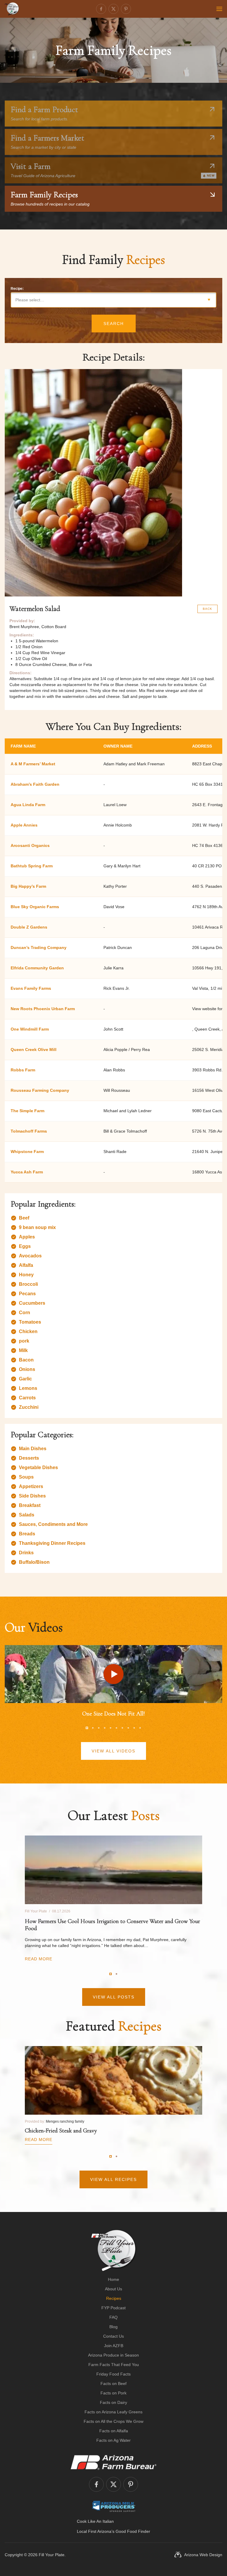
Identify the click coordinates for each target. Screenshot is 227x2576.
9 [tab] (134, 1728)
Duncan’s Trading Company (39, 947)
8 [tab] (128, 1728)
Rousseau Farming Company (40, 1090)
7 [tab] (122, 1728)
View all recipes (113, 2179)
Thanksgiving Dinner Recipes (52, 1543)
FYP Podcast (113, 2308)
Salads (27, 1515)
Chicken (28, 1331)
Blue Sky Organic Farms (35, 907)
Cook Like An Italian (95, 2521)
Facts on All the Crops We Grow (113, 2421)
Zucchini (29, 1407)
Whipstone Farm (27, 1152)
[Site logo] (114, 2250)
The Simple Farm (27, 1111)
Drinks (26, 1553)
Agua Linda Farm (28, 805)
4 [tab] (105, 1728)
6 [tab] (116, 1728)
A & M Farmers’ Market (33, 764)
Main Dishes (33, 1449)
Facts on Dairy (113, 2402)
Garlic (25, 1379)
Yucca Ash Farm (27, 1172)
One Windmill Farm (30, 1029)
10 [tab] (140, 1728)
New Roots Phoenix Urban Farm (43, 1009)
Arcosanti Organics (30, 845)
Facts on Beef (113, 2383)
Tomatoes (30, 1322)
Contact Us (113, 2336)
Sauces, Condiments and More (53, 1524)
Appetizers (31, 1486)
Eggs (25, 1246)
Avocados (30, 1256)
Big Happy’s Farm (28, 886)
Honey (26, 1275)
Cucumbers (32, 1303)
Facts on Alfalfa (114, 2431)
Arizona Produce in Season (113, 2355)
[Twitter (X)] (113, 9)
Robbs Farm (23, 1070)
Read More (39, 1959)
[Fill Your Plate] (12, 9)
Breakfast (30, 1505)
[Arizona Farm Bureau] (113, 2462)
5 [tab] (111, 1728)
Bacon (26, 1360)
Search (114, 324)
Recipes (114, 2298)
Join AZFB (114, 2346)
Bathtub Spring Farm (32, 866)
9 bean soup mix (37, 1227)
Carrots (27, 1398)
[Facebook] (101, 9)
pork (24, 1341)
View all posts (114, 1997)
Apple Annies (24, 825)
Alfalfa (26, 1265)
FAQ (113, 2317)
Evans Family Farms (31, 988)
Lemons (28, 1388)
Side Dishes (32, 1496)
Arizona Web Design (203, 2555)
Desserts (29, 1458)
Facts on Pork (113, 2393)
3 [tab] (99, 1728)
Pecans (27, 1294)
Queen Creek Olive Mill (34, 1050)
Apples (27, 1237)
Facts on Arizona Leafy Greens (113, 2412)
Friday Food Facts (113, 2374)
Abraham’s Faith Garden (35, 784)
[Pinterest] (126, 9)
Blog (113, 2327)
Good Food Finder (133, 2531)
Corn (25, 1313)
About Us (113, 2289)
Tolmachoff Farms (29, 1131)
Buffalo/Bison (34, 1562)
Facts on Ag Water (113, 2440)
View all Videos (113, 1751)
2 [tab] (93, 1728)
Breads (27, 1534)
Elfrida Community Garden (37, 968)
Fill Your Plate (52, 2555)
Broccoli (28, 1284)
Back (207, 609)
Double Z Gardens (29, 927)
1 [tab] (87, 1728)
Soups (26, 1477)
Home (113, 2279)
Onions (27, 1369)
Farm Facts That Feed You (114, 2365)
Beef (24, 1218)
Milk (23, 1350)
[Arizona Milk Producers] (114, 2506)
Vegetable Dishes (38, 1468)
